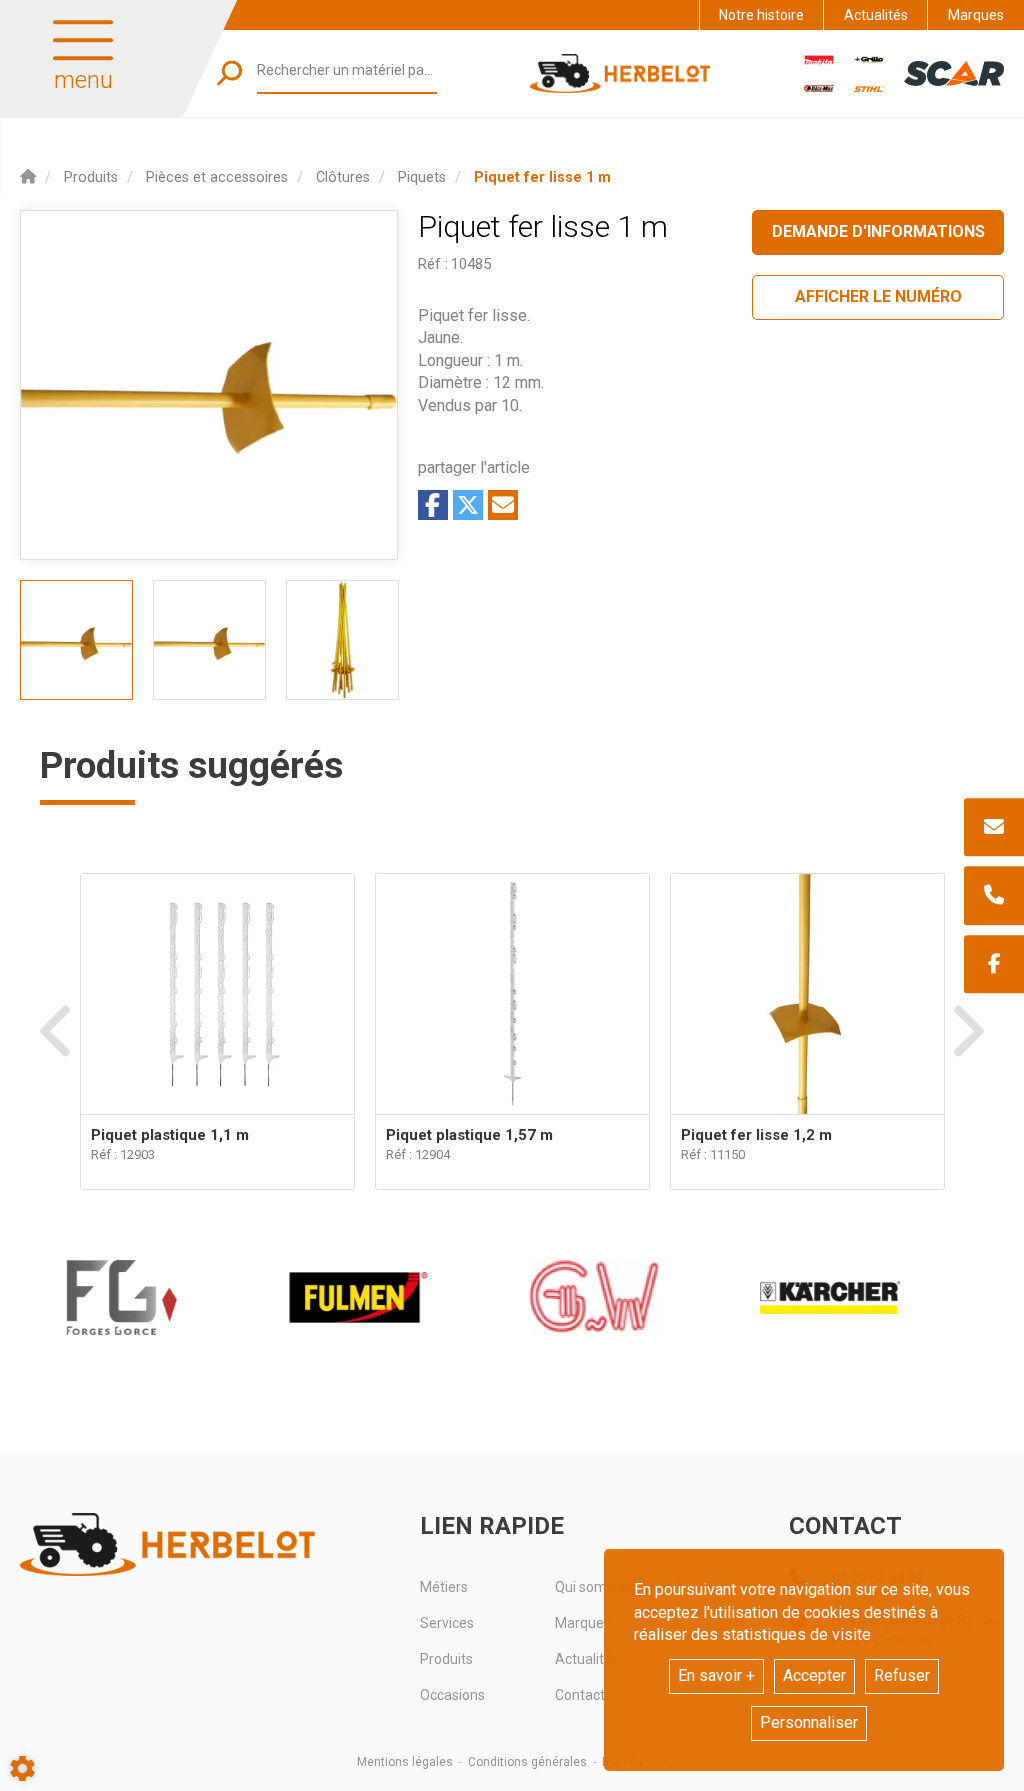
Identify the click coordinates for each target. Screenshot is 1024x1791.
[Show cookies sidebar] (22, 1768)
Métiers (444, 1587)
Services (447, 1623)
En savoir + (716, 1675)
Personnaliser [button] (809, 1722)
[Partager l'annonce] (503, 505)
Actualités (876, 15)
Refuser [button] (902, 1675)
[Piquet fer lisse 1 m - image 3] (342, 640)
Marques (976, 15)
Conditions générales (527, 1762)
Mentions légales (405, 1762)
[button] (542, 177)
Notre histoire (761, 15)
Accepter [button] (814, 1675)
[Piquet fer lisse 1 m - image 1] (76, 640)
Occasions (452, 1695)
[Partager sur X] (468, 505)
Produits (446, 1659)
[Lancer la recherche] (229, 73)
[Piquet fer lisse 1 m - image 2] (209, 640)
